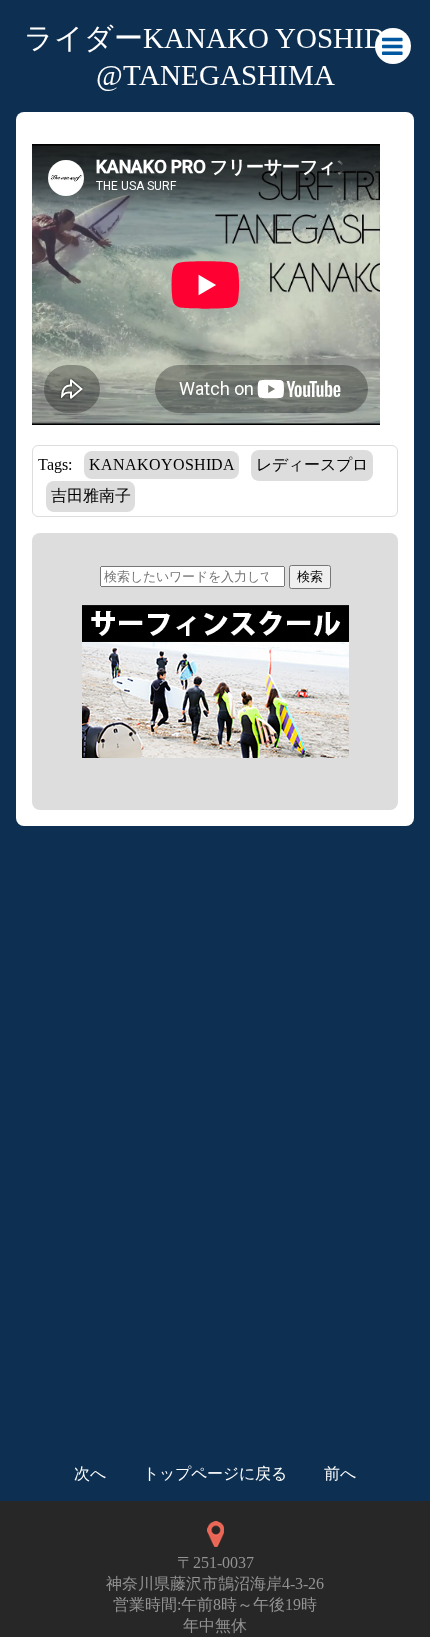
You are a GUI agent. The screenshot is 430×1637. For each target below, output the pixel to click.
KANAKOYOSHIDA (162, 464)
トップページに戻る (215, 1473)
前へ (340, 1473)
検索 (310, 576)
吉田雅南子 (91, 495)
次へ (90, 1473)
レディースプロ (312, 464)
